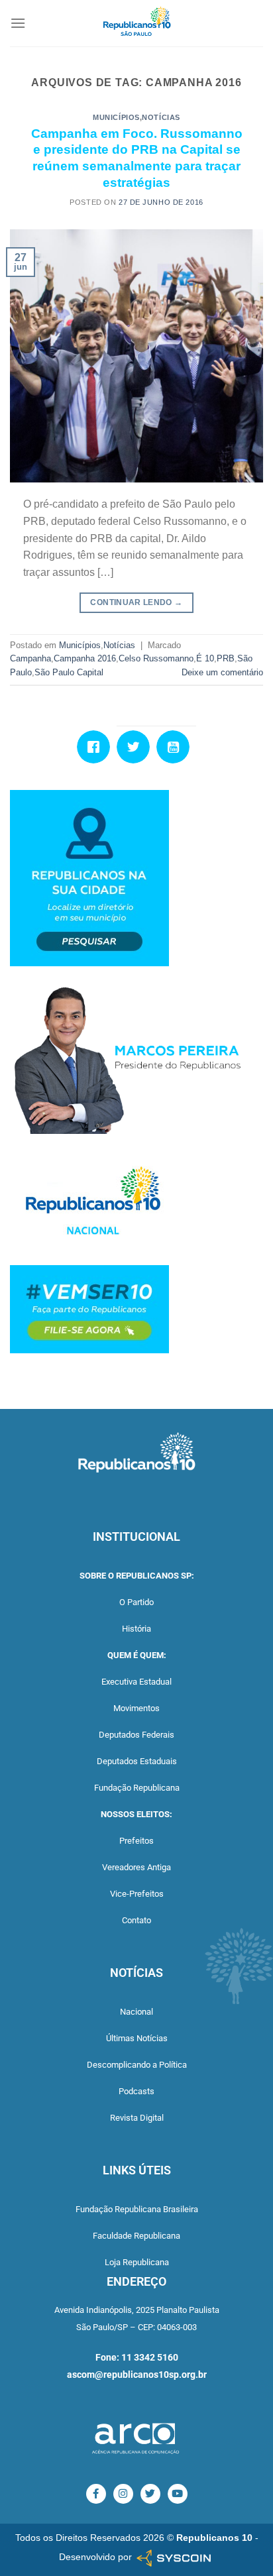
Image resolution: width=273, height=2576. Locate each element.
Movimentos (136, 1708)
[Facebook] (97, 747)
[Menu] (18, 23)
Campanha (30, 658)
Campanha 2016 (85, 658)
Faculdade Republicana (136, 2236)
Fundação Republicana (137, 1788)
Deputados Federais (136, 1735)
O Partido (136, 1602)
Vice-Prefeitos (137, 1894)
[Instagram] (123, 2494)
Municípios (116, 117)
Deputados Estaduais (137, 1761)
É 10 (205, 658)
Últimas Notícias (137, 2038)
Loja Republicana (137, 2262)
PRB (226, 658)
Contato (136, 1920)
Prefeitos (136, 1841)
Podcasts (136, 2091)
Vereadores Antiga (136, 1867)
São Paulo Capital (69, 672)
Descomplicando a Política (137, 2065)
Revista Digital (137, 2118)
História (136, 1629)
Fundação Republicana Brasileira (137, 2209)
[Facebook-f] (96, 2494)
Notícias (161, 117)
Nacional (136, 2012)
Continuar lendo (136, 602)
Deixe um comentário (222, 672)
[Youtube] (176, 747)
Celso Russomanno (156, 658)
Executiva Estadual (136, 1682)
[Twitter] (136, 747)
